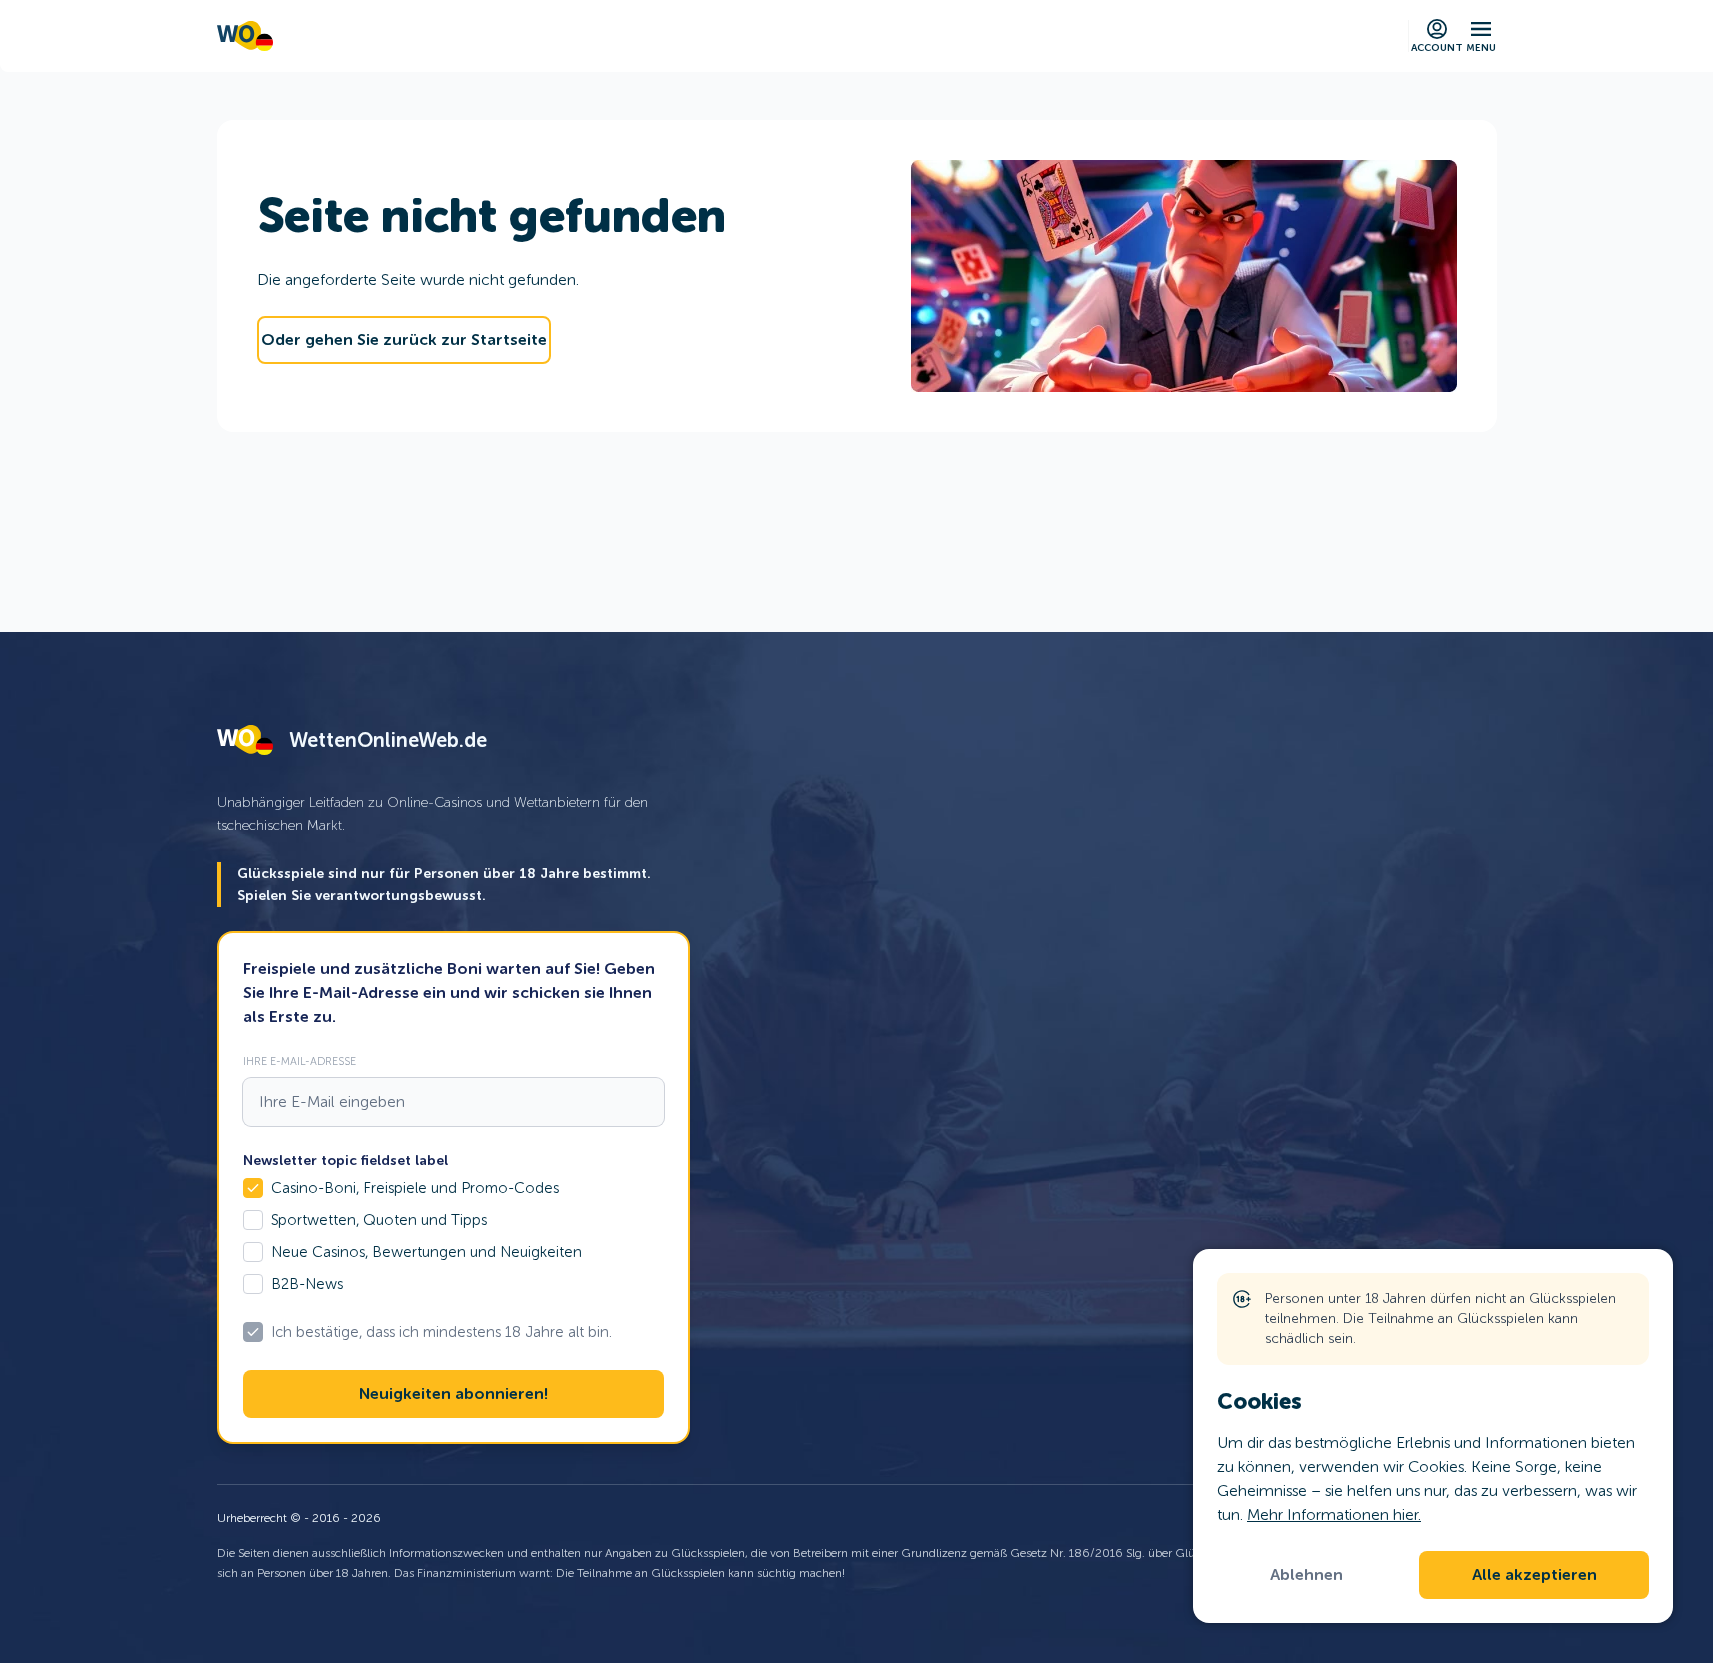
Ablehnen (1306, 1575)
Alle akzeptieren (1534, 1575)
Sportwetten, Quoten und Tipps (379, 1220)
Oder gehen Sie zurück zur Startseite (404, 340)
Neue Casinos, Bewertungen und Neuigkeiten (426, 1252)
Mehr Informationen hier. (1334, 1514)
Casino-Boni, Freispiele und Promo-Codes (415, 1188)
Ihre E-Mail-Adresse (299, 1061)
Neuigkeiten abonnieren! (453, 1394)
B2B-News (307, 1284)
